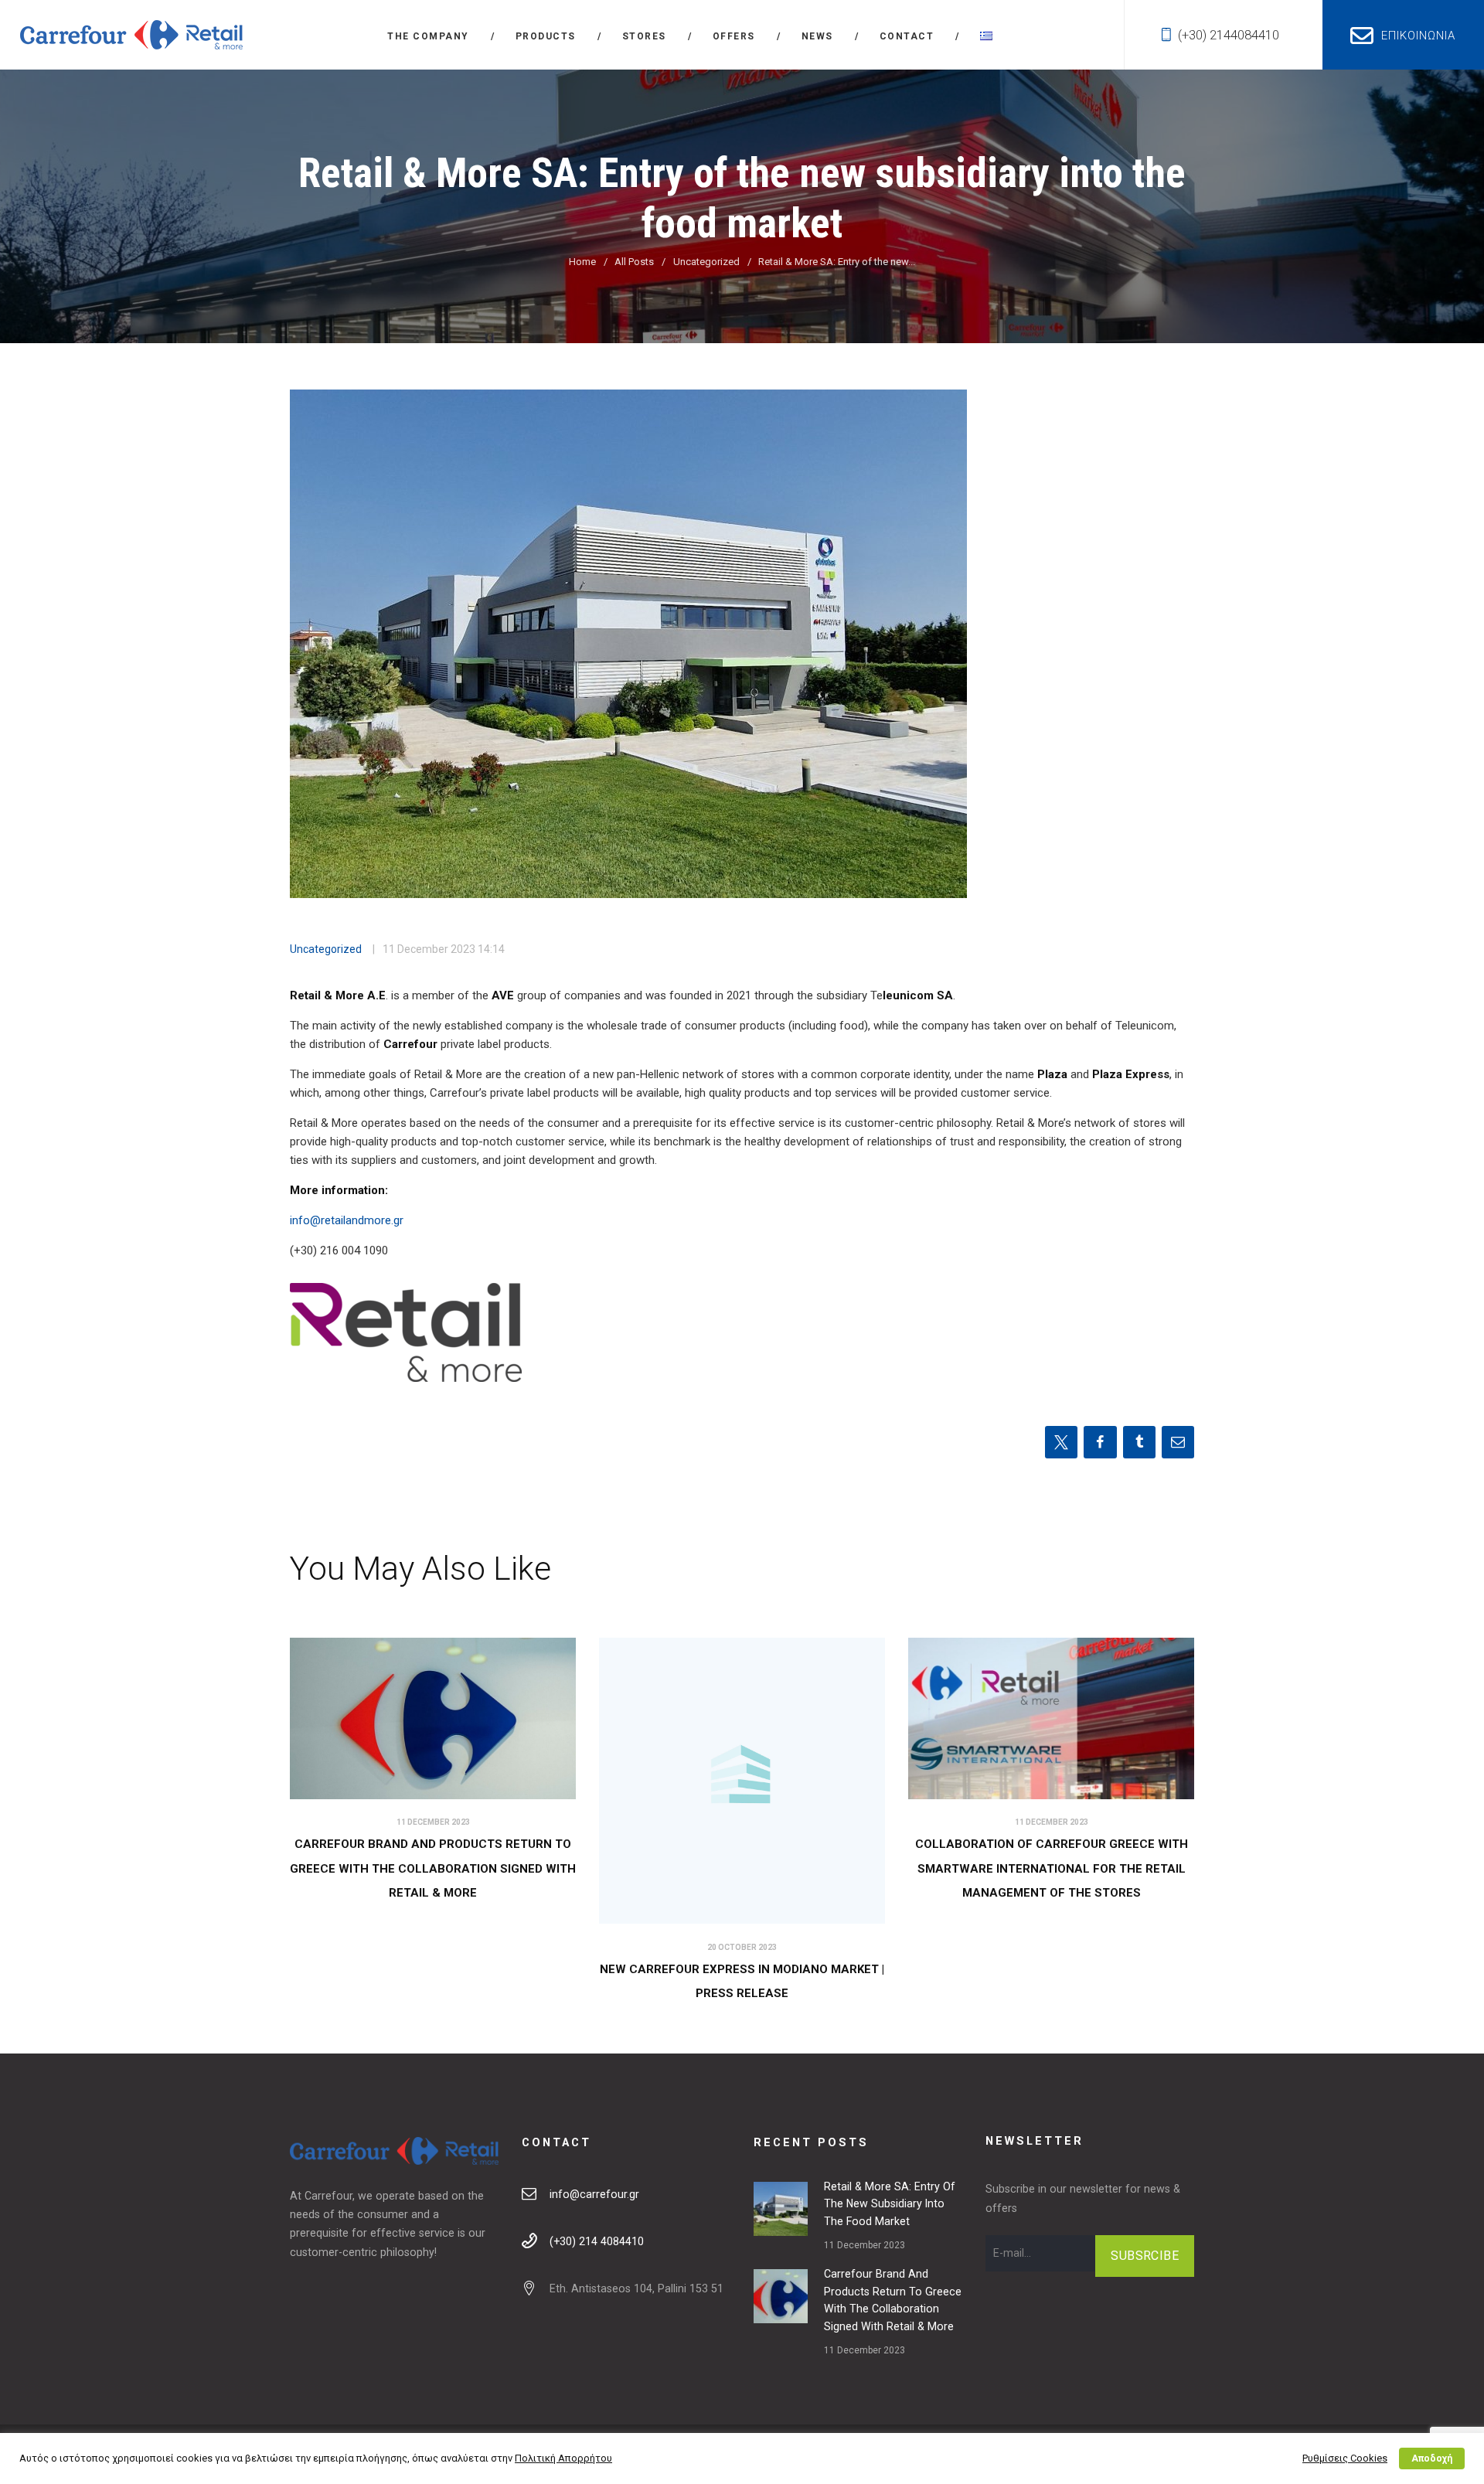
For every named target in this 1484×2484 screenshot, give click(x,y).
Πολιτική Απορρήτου (563, 2458)
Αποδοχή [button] (1432, 2458)
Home (582, 262)
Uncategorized (706, 262)
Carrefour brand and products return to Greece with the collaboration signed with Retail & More (433, 1868)
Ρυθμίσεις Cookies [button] (1345, 2458)
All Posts (634, 262)
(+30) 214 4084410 (597, 2241)
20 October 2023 (742, 1947)
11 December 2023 (429, 949)
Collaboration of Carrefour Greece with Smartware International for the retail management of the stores (1052, 1868)
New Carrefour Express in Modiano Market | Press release (742, 1982)
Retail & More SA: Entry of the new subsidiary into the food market (890, 2204)
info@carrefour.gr (594, 2194)
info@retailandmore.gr (347, 1220)
